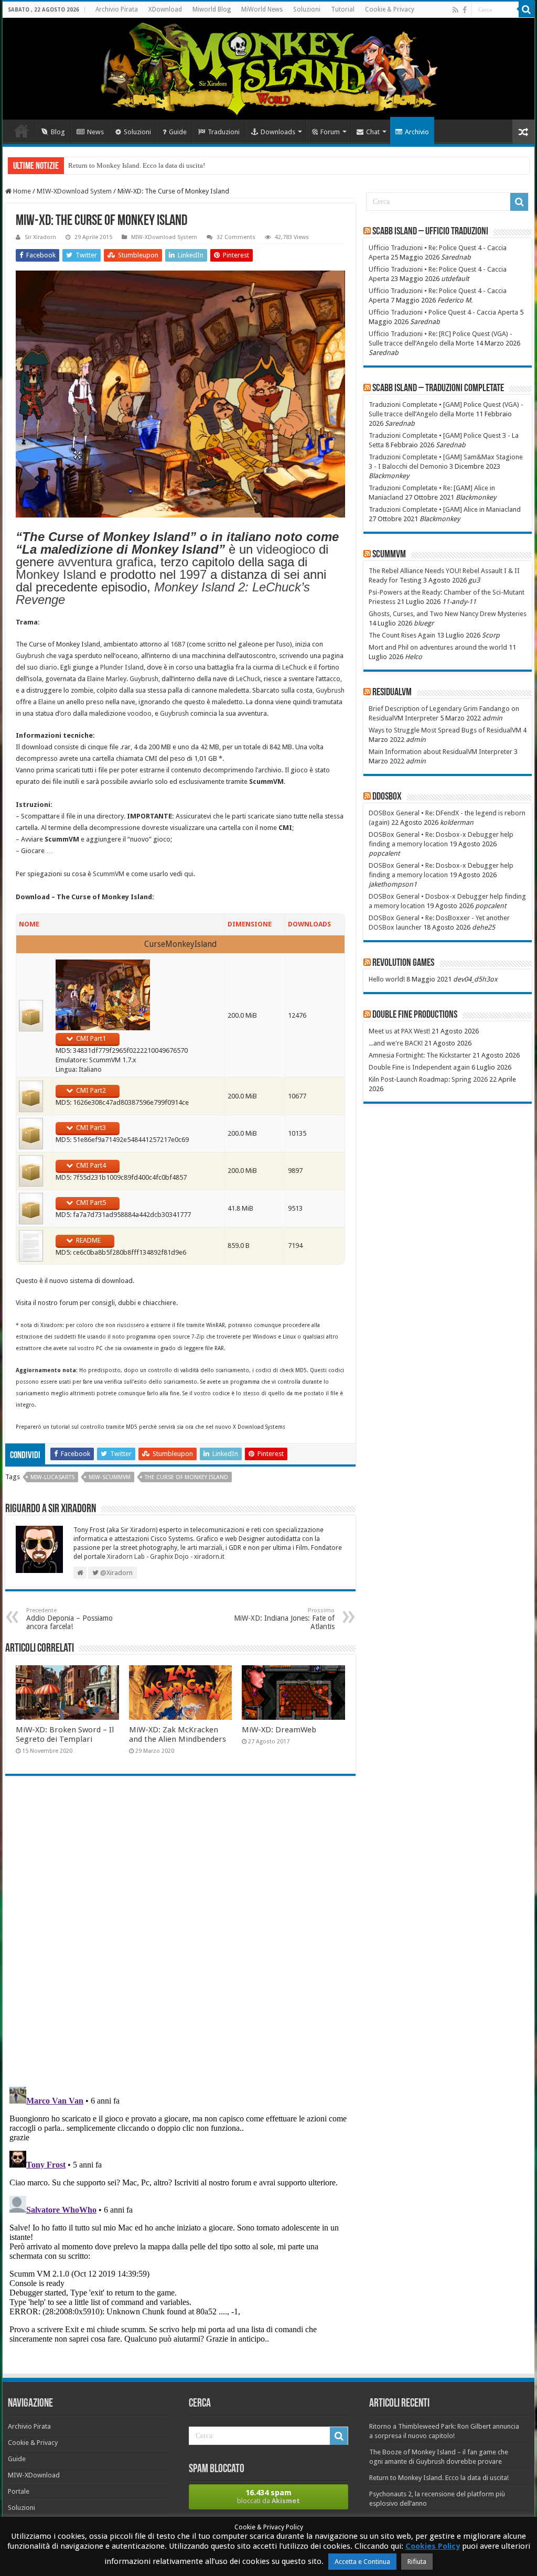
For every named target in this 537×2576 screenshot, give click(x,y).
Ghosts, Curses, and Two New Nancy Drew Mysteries (448, 614)
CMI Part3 (91, 1128)
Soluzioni (307, 9)
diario (48, 667)
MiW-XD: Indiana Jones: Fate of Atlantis (284, 1619)
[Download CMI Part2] (31, 1096)
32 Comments (236, 237)
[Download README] (31, 1246)
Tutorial (343, 9)
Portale (19, 2491)
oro (66, 713)
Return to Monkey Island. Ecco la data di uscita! (137, 165)
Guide (178, 132)
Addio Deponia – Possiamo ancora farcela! (69, 1619)
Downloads (278, 132)
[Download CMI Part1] (31, 1015)
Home (22, 131)
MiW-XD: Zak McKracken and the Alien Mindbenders (178, 1734)
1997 (193, 574)
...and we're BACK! (396, 1043)
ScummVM (109, 874)
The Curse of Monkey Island (186, 1477)
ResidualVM (392, 693)
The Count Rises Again (402, 635)
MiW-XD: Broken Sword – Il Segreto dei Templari (65, 1734)
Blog (58, 132)
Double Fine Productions (415, 1015)
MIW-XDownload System (74, 191)
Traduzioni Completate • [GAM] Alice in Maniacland (445, 509)
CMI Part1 (91, 1038)
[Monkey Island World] (268, 69)
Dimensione (250, 924)
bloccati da (268, 2496)
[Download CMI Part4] (31, 1171)
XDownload (165, 9)
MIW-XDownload (34, 2475)
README (88, 1240)
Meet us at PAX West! (399, 1031)
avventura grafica (105, 562)
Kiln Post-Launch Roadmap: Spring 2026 (428, 1079)
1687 (178, 644)
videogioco (286, 549)
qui (189, 874)
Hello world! (387, 979)
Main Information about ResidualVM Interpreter (441, 752)
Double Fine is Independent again (419, 1067)
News (95, 132)
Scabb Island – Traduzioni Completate (438, 389)
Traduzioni (224, 132)
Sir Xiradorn (40, 237)
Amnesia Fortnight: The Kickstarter (420, 1055)
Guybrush (30, 656)
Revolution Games (403, 963)
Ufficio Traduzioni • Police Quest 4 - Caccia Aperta (443, 312)
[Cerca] (527, 9)
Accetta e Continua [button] (362, 2562)
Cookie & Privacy (390, 9)
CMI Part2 (91, 1090)
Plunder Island (122, 667)
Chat (373, 132)
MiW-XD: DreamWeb (279, 1730)
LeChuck (294, 667)
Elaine (47, 702)
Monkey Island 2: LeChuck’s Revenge (163, 593)
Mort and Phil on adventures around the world (438, 647)
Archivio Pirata (117, 9)
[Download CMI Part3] (31, 1133)
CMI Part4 (91, 1165)
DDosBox (387, 797)
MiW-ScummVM (110, 1477)
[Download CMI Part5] (31, 1208)
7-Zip (198, 1336)
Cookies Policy (433, 2546)
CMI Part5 (91, 1203)
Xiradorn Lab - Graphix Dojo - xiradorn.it (166, 1557)
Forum (330, 132)
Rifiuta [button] (417, 2562)
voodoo (139, 713)
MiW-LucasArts (52, 1477)
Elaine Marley (107, 679)
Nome (29, 924)
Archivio (417, 132)
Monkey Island (56, 574)
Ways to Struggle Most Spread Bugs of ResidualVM (445, 730)
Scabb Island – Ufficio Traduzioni (430, 232)
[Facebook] (465, 10)
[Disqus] (180, 1936)
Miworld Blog (212, 9)
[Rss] (455, 10)
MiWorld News (262, 9)
